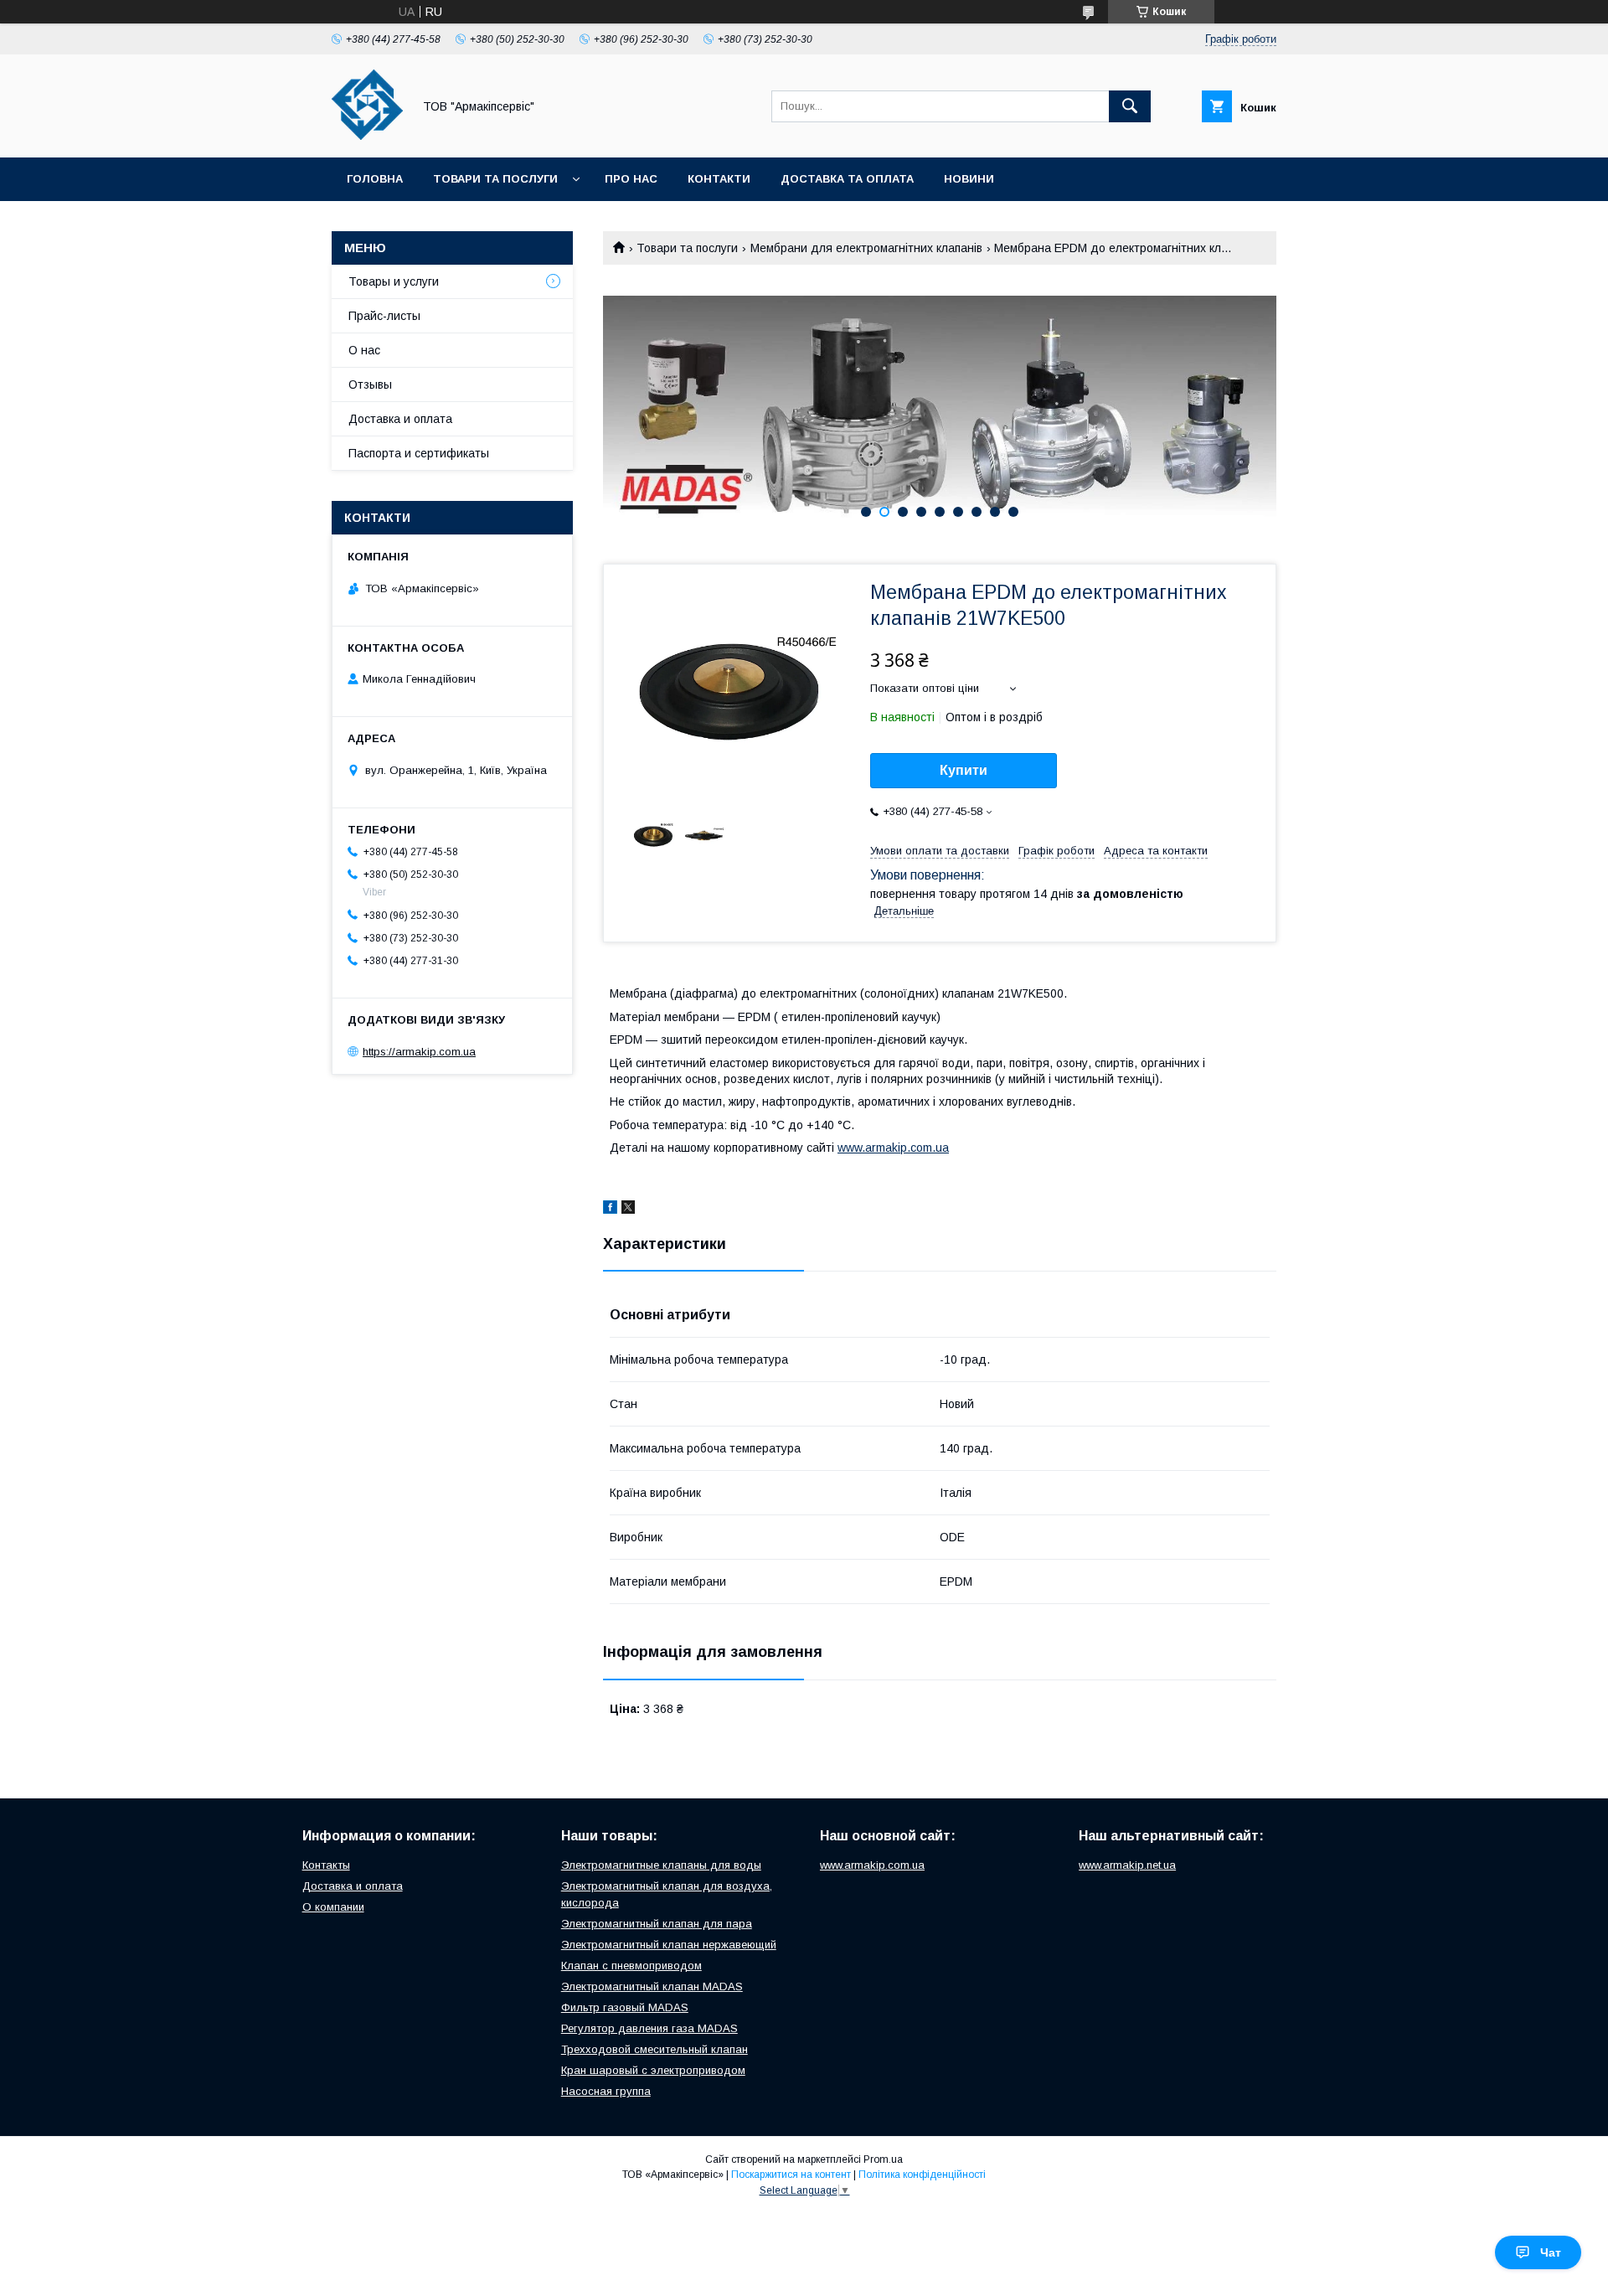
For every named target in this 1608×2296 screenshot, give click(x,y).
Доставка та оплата (847, 179)
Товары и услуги (394, 281)
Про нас (631, 179)
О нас (364, 350)
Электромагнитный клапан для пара (657, 1924)
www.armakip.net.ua (1127, 1865)
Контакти (719, 179)
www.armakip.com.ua (893, 1148)
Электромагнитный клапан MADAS (652, 1986)
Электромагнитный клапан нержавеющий (669, 1945)
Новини (969, 179)
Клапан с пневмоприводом (631, 1966)
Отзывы (370, 384)
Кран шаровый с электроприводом (653, 2070)
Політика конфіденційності (922, 2175)
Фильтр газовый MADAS (625, 2007)
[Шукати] (1130, 106)
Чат (1551, 2252)
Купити (964, 770)
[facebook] (610, 1210)
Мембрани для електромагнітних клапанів (866, 248)
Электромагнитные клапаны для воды (661, 1865)
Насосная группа (606, 2091)
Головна (375, 179)
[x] (628, 1210)
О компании (333, 1907)
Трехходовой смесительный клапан (655, 2049)
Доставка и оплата (400, 419)
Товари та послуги (495, 179)
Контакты (326, 1865)
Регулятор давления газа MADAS (649, 2028)
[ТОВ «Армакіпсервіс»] (367, 136)
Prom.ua (883, 2159)
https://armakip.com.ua (419, 1052)
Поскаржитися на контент (791, 2175)
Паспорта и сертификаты (419, 453)
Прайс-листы (384, 316)
